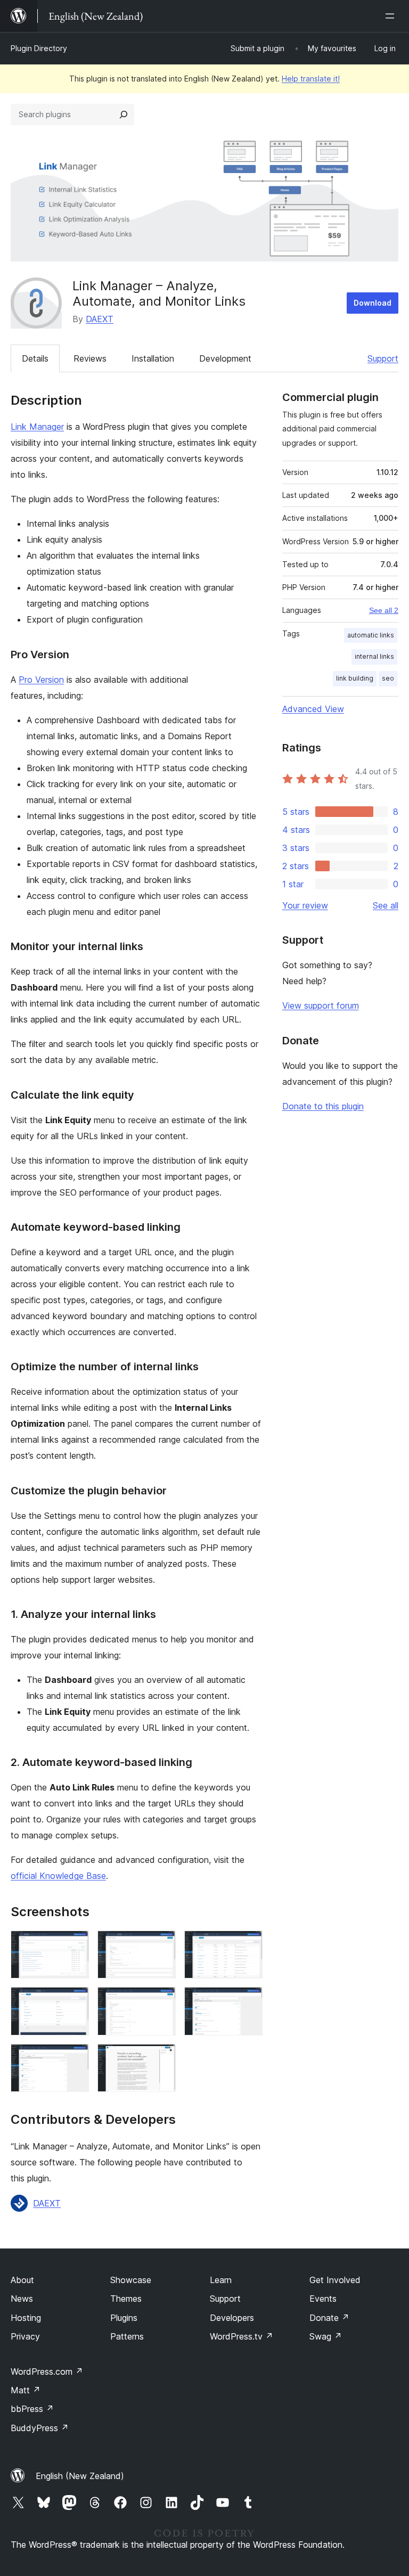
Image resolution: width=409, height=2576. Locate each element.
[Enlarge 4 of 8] (75, 2001)
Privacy (25, 2336)
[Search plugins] (124, 115)
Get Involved (335, 2280)
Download (373, 303)
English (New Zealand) (80, 2476)
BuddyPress (40, 2428)
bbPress (32, 2409)
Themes (126, 2299)
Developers (232, 2318)
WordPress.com (47, 2371)
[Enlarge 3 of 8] (248, 1945)
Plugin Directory (39, 48)
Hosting (26, 2318)
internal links (374, 656)
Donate (329, 2318)
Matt (26, 2390)
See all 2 (384, 610)
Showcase (131, 2280)
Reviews (90, 358)
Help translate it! (311, 79)
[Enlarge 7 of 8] (75, 2058)
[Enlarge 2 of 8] (161, 1945)
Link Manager (37, 427)
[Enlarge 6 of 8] (248, 2001)
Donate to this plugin (323, 1106)
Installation (153, 358)
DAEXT (100, 319)
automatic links (371, 635)
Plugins (124, 2318)
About (22, 2280)
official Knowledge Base (58, 1876)
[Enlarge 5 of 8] (161, 2001)
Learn (221, 2280)
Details (35, 358)
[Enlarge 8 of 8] (161, 2058)
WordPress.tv (242, 2336)
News (22, 2299)
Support (383, 358)
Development (225, 358)
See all (386, 905)
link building (355, 678)
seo (388, 678)
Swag (326, 2336)
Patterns (127, 2336)
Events (323, 2299)
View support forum (321, 1005)
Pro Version (41, 680)
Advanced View (313, 709)
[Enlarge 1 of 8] (75, 1945)
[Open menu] (392, 16)
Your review (305, 905)
